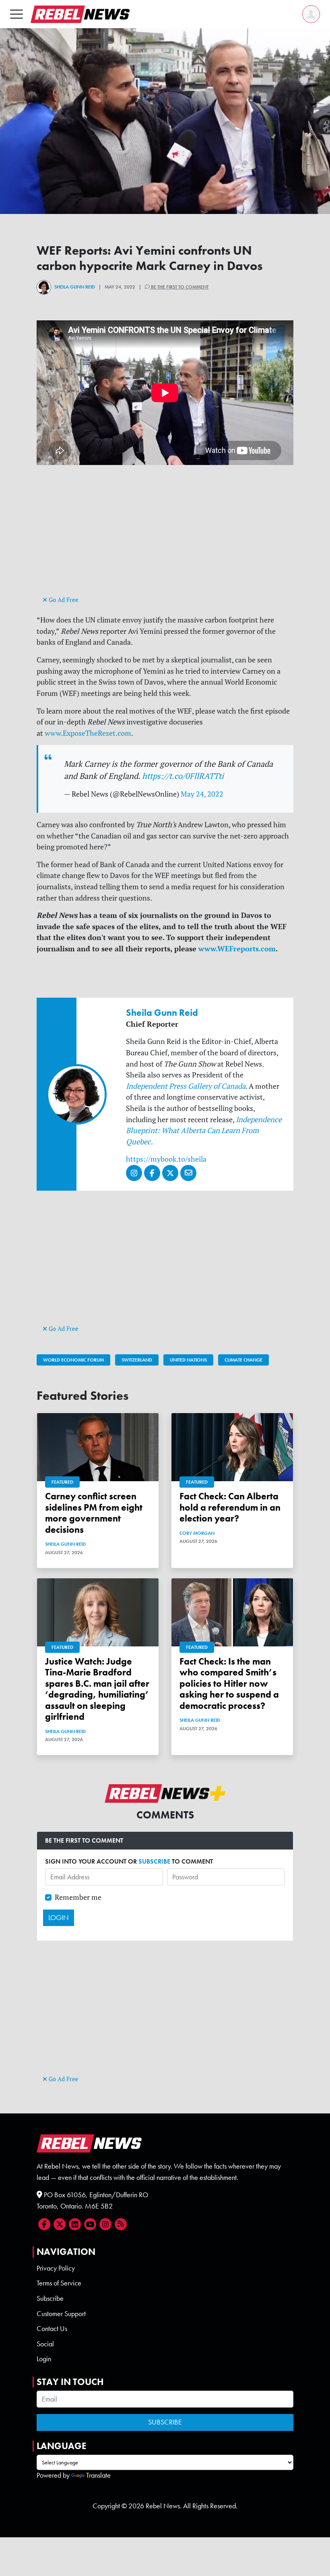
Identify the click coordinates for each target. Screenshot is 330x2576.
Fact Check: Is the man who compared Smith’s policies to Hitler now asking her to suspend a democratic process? (229, 1684)
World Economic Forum (73, 1360)
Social (45, 2344)
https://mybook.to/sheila (166, 1159)
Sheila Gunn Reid (75, 287)
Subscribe (50, 2298)
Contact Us (52, 2329)
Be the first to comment (179, 287)
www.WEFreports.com (237, 949)
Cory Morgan (197, 1533)
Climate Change (243, 1360)
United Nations (188, 1360)
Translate (98, 2475)
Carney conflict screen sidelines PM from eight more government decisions (94, 1513)
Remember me (78, 1897)
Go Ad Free (63, 600)
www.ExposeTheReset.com (88, 733)
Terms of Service (59, 2283)
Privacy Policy (56, 2268)
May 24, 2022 (202, 794)
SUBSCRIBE (154, 1861)
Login (44, 2359)
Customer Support (61, 2314)
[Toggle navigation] (16, 14)
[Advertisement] (165, 538)
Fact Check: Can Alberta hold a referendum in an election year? (230, 1507)
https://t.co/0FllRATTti (183, 776)
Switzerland (137, 1360)
